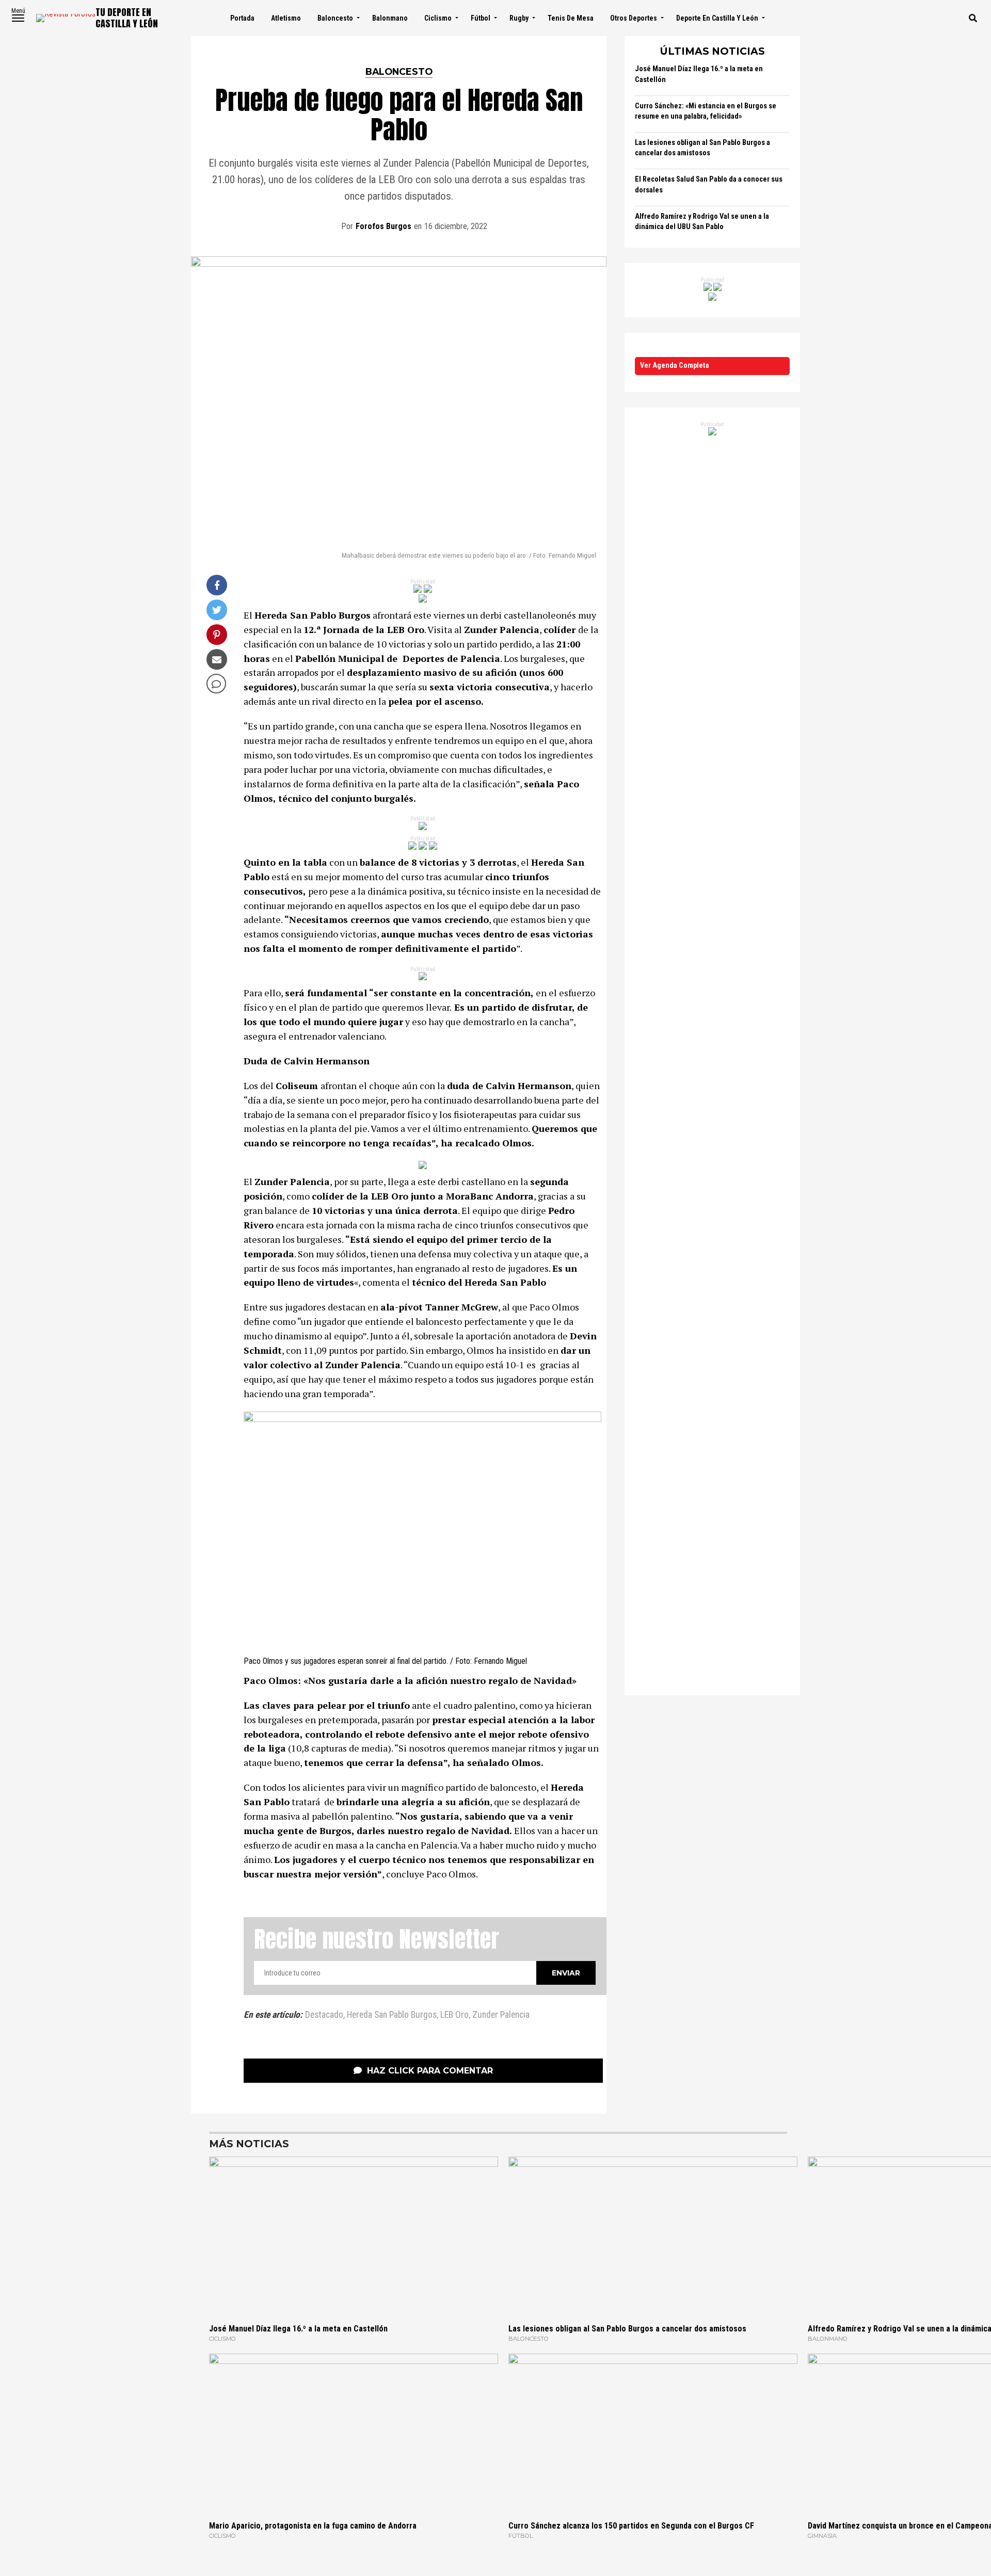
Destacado (324, 2015)
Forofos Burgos (383, 226)
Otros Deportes (634, 18)
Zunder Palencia (501, 2015)
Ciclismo (438, 18)
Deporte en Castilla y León (717, 18)
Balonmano (390, 18)
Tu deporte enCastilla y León (127, 18)
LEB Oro (454, 2015)
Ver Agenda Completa (675, 366)
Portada (242, 18)
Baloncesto (335, 18)
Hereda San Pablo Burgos (392, 2015)
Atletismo (286, 18)
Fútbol (481, 18)
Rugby (519, 18)
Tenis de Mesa (571, 18)
